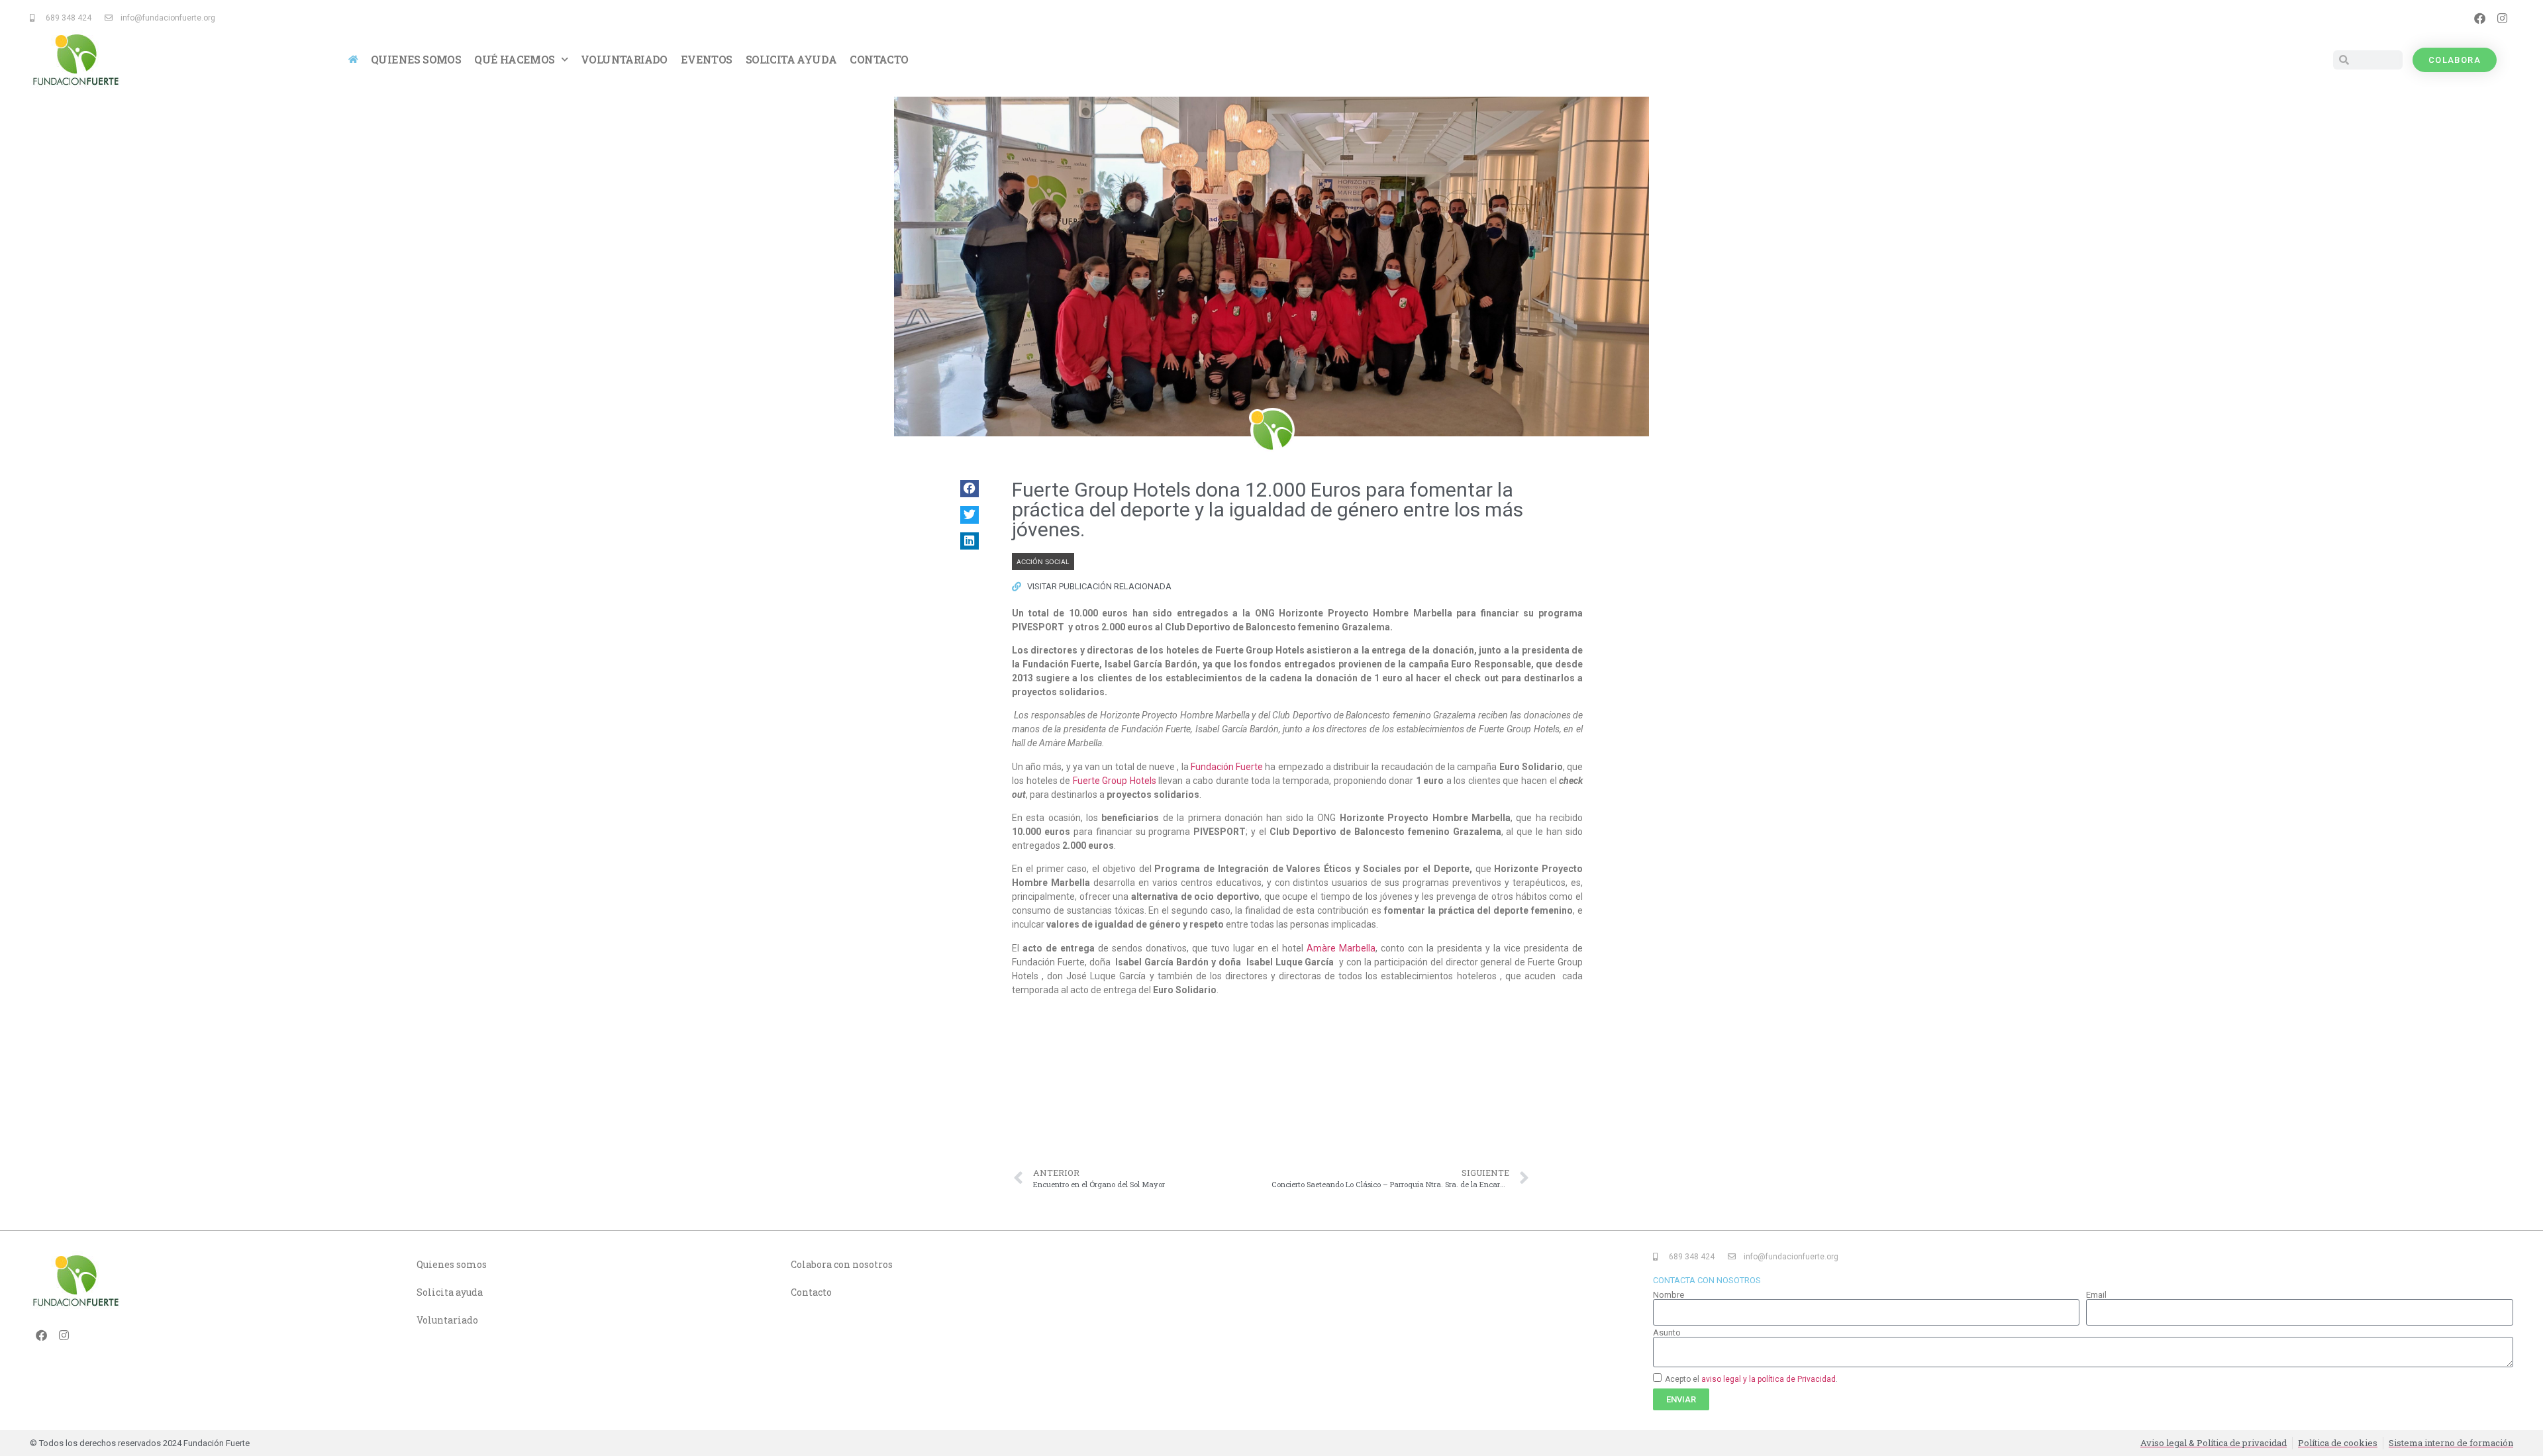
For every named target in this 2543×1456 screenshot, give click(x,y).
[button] (970, 489)
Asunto (1667, 1333)
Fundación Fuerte (1227, 767)
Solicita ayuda (791, 59)
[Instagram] (2502, 18)
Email (2096, 1295)
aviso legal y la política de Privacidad (1769, 1379)
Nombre (1669, 1295)
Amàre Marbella (1341, 948)
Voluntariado (624, 59)
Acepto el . (1751, 1379)
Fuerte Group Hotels (1115, 781)
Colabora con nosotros (842, 1264)
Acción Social (1043, 561)
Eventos (707, 59)
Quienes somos (416, 59)
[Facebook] (2479, 18)
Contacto (879, 59)
